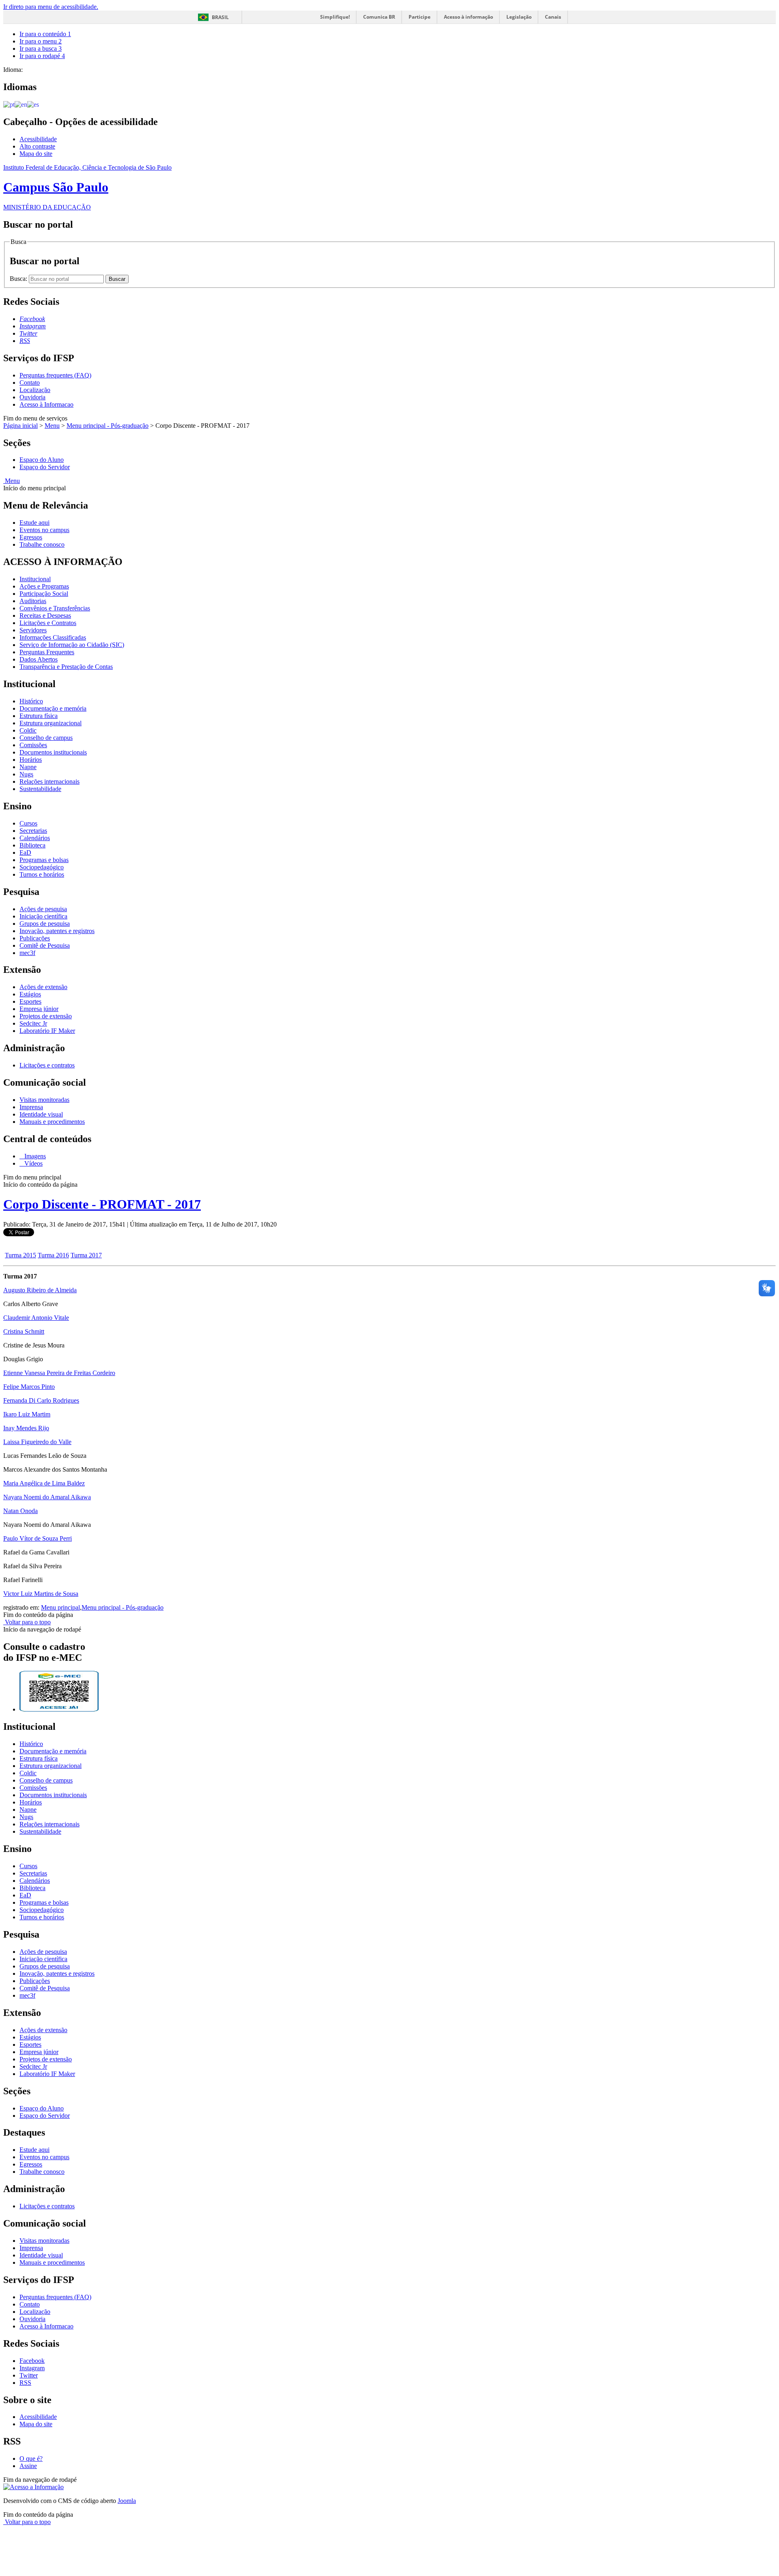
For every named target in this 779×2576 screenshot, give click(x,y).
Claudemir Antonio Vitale (36, 1318)
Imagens (34, 1156)
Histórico (31, 701)
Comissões (33, 745)
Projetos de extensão (46, 1016)
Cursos (28, 823)
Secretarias (33, 831)
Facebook (32, 2361)
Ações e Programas (44, 586)
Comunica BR (379, 17)
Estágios (30, 994)
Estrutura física (39, 716)
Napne (28, 767)
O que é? (31, 2459)
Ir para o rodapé (42, 56)
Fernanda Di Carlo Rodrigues (41, 1400)
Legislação (519, 17)
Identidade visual (41, 1114)
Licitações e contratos (47, 1065)
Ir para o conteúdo (45, 34)
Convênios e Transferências (55, 608)
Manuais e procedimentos (52, 1122)
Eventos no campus (44, 530)
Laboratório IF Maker (47, 1031)
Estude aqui (34, 523)
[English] (21, 104)
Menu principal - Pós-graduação (108, 426)
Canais (553, 17)
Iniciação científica (43, 916)
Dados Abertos (39, 659)
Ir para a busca (41, 49)
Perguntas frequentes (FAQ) (55, 375)
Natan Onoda (20, 1511)
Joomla (127, 2501)
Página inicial (20, 426)
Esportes (30, 1001)
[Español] (33, 104)
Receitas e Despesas (45, 615)
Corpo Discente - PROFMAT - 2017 (102, 1204)
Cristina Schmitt (24, 1331)
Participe (420, 17)
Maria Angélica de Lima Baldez (44, 1483)
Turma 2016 (53, 1255)
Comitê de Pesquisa (45, 945)
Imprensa (31, 1107)
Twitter (29, 2375)
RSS (25, 2383)
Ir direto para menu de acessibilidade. (51, 7)
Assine (28, 2466)
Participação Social (44, 594)
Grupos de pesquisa (45, 924)
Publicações (35, 938)
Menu (52, 426)
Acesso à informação (468, 17)
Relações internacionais (49, 781)
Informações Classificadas (53, 637)
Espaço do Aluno (42, 460)
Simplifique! (335, 17)
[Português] (9, 104)
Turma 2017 (86, 1255)
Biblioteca (32, 845)
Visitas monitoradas (44, 1100)
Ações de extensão (43, 987)
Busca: (19, 279)
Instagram (32, 2368)
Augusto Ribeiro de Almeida (40, 1290)
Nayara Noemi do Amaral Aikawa (47, 1497)
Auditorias (33, 601)
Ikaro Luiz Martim (27, 1414)
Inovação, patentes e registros (57, 931)
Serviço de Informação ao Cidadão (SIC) (72, 645)
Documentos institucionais (53, 752)
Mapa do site (36, 154)
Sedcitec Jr (33, 1023)
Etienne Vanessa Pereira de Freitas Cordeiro (59, 1373)
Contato (30, 383)
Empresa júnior (39, 1009)
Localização (35, 390)
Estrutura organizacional (51, 723)
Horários (31, 760)
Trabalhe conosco (42, 544)
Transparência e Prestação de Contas (66, 667)
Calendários (35, 838)
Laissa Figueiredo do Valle (37, 1442)
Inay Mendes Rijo (26, 1428)
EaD (25, 853)
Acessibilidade (38, 139)
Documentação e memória (53, 708)
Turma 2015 (20, 1255)
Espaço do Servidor (45, 467)
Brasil (220, 17)
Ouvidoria (32, 397)
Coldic (28, 730)
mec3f (27, 953)
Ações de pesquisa (43, 909)
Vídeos (33, 1163)
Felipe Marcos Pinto (29, 1387)
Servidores (33, 630)
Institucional (35, 579)
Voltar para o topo (27, 1622)
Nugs (26, 774)
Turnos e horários (42, 874)
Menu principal (60, 1607)
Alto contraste (37, 146)
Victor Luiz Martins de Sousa (41, 1594)
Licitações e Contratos (48, 623)
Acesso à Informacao (46, 404)
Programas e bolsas (44, 860)
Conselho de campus (46, 738)
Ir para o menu (41, 41)
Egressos (31, 537)
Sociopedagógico (42, 867)
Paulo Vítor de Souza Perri (38, 1538)
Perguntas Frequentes (47, 652)
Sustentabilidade (40, 789)
